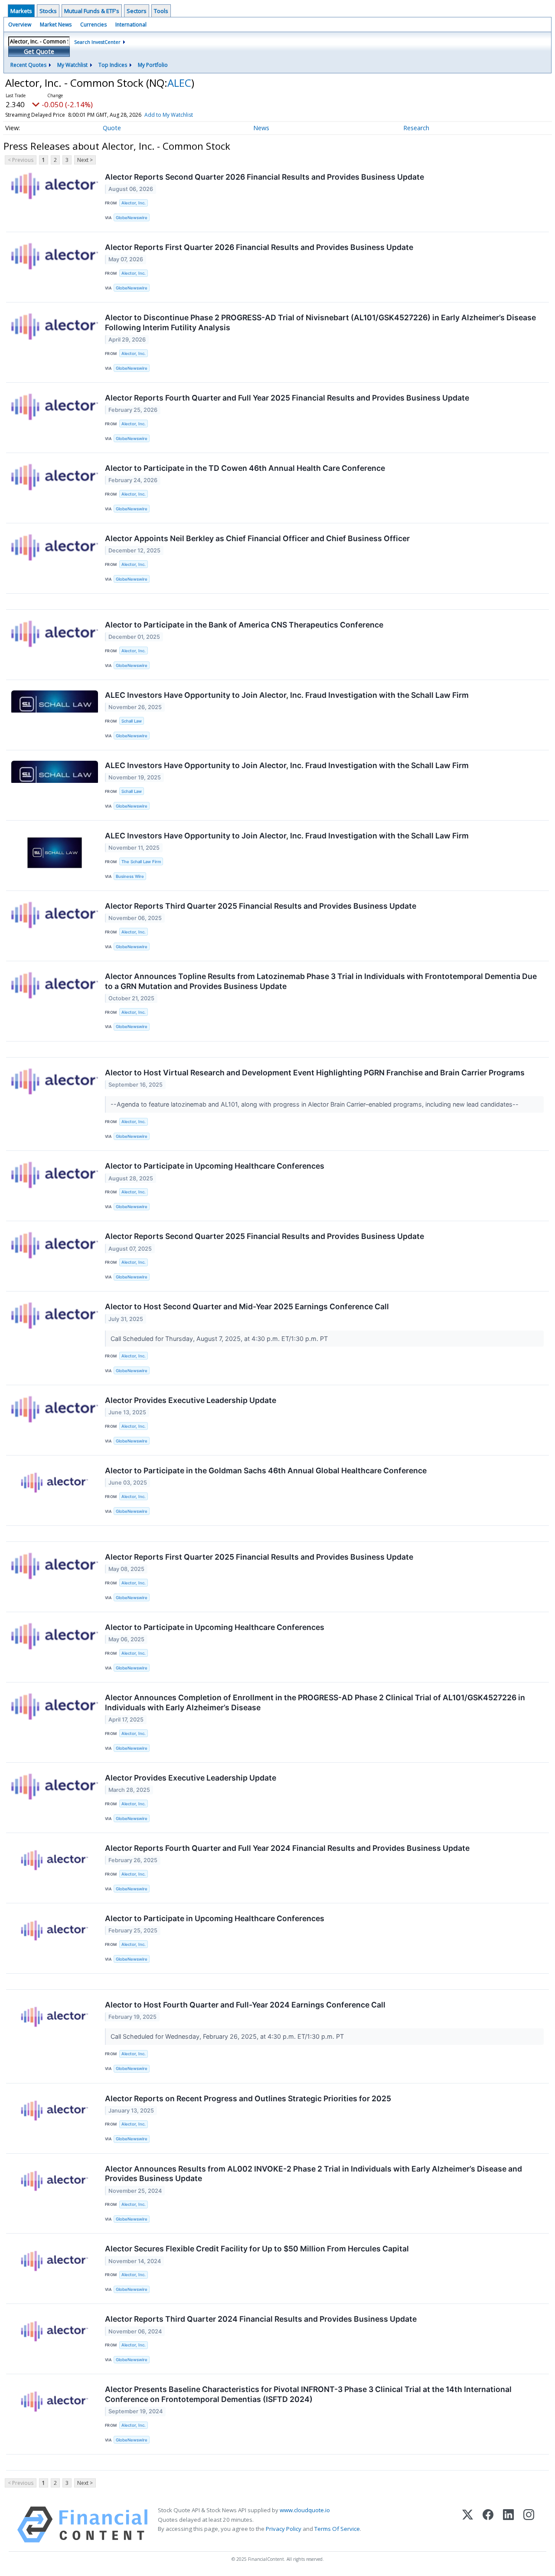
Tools (161, 11)
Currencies (93, 25)
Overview (20, 25)
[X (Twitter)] (468, 2525)
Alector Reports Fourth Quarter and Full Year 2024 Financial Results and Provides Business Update (287, 1848)
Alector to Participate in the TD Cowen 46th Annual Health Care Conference (245, 468)
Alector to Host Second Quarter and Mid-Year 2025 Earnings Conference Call (247, 1306)
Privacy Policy (284, 2529)
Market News (56, 25)
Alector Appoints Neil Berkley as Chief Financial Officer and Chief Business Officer (257, 538)
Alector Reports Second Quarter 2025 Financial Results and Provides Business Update (264, 1236)
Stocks (48, 11)
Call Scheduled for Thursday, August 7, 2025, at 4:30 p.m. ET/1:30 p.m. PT (220, 1339)
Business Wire (130, 876)
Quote (112, 128)
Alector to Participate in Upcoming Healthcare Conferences (215, 1166)
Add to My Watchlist (169, 115)
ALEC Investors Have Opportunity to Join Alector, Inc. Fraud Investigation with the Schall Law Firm (287, 695)
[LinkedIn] (508, 2525)
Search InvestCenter (97, 42)
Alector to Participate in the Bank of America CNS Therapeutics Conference (244, 625)
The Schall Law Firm (141, 862)
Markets (21, 11)
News (261, 128)
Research (416, 128)
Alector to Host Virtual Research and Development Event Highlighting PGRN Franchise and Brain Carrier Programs (315, 1073)
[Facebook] (488, 2525)
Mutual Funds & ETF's (92, 11)
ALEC (179, 83)
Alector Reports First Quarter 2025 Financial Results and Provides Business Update (259, 1557)
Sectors (137, 11)
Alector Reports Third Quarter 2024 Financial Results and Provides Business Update (261, 2319)
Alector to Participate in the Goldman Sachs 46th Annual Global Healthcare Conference (266, 1470)
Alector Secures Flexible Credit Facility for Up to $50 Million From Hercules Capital (257, 2249)
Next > (85, 160)
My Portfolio (153, 65)
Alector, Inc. (134, 203)
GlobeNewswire (132, 218)
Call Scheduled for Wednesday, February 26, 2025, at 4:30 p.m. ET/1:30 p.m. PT (228, 2036)
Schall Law (132, 721)
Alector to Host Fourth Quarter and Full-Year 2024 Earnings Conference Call (245, 2005)
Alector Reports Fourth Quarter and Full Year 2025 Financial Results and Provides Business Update (287, 398)
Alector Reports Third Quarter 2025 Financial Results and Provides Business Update (261, 906)
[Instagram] (529, 2525)
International (131, 25)
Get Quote (39, 51)
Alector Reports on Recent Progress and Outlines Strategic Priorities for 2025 (248, 2098)
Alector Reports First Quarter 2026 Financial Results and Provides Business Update (259, 247)
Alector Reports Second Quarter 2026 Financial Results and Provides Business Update (264, 177)
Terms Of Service (337, 2529)
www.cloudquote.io (305, 2510)
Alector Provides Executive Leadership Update (191, 1400)
